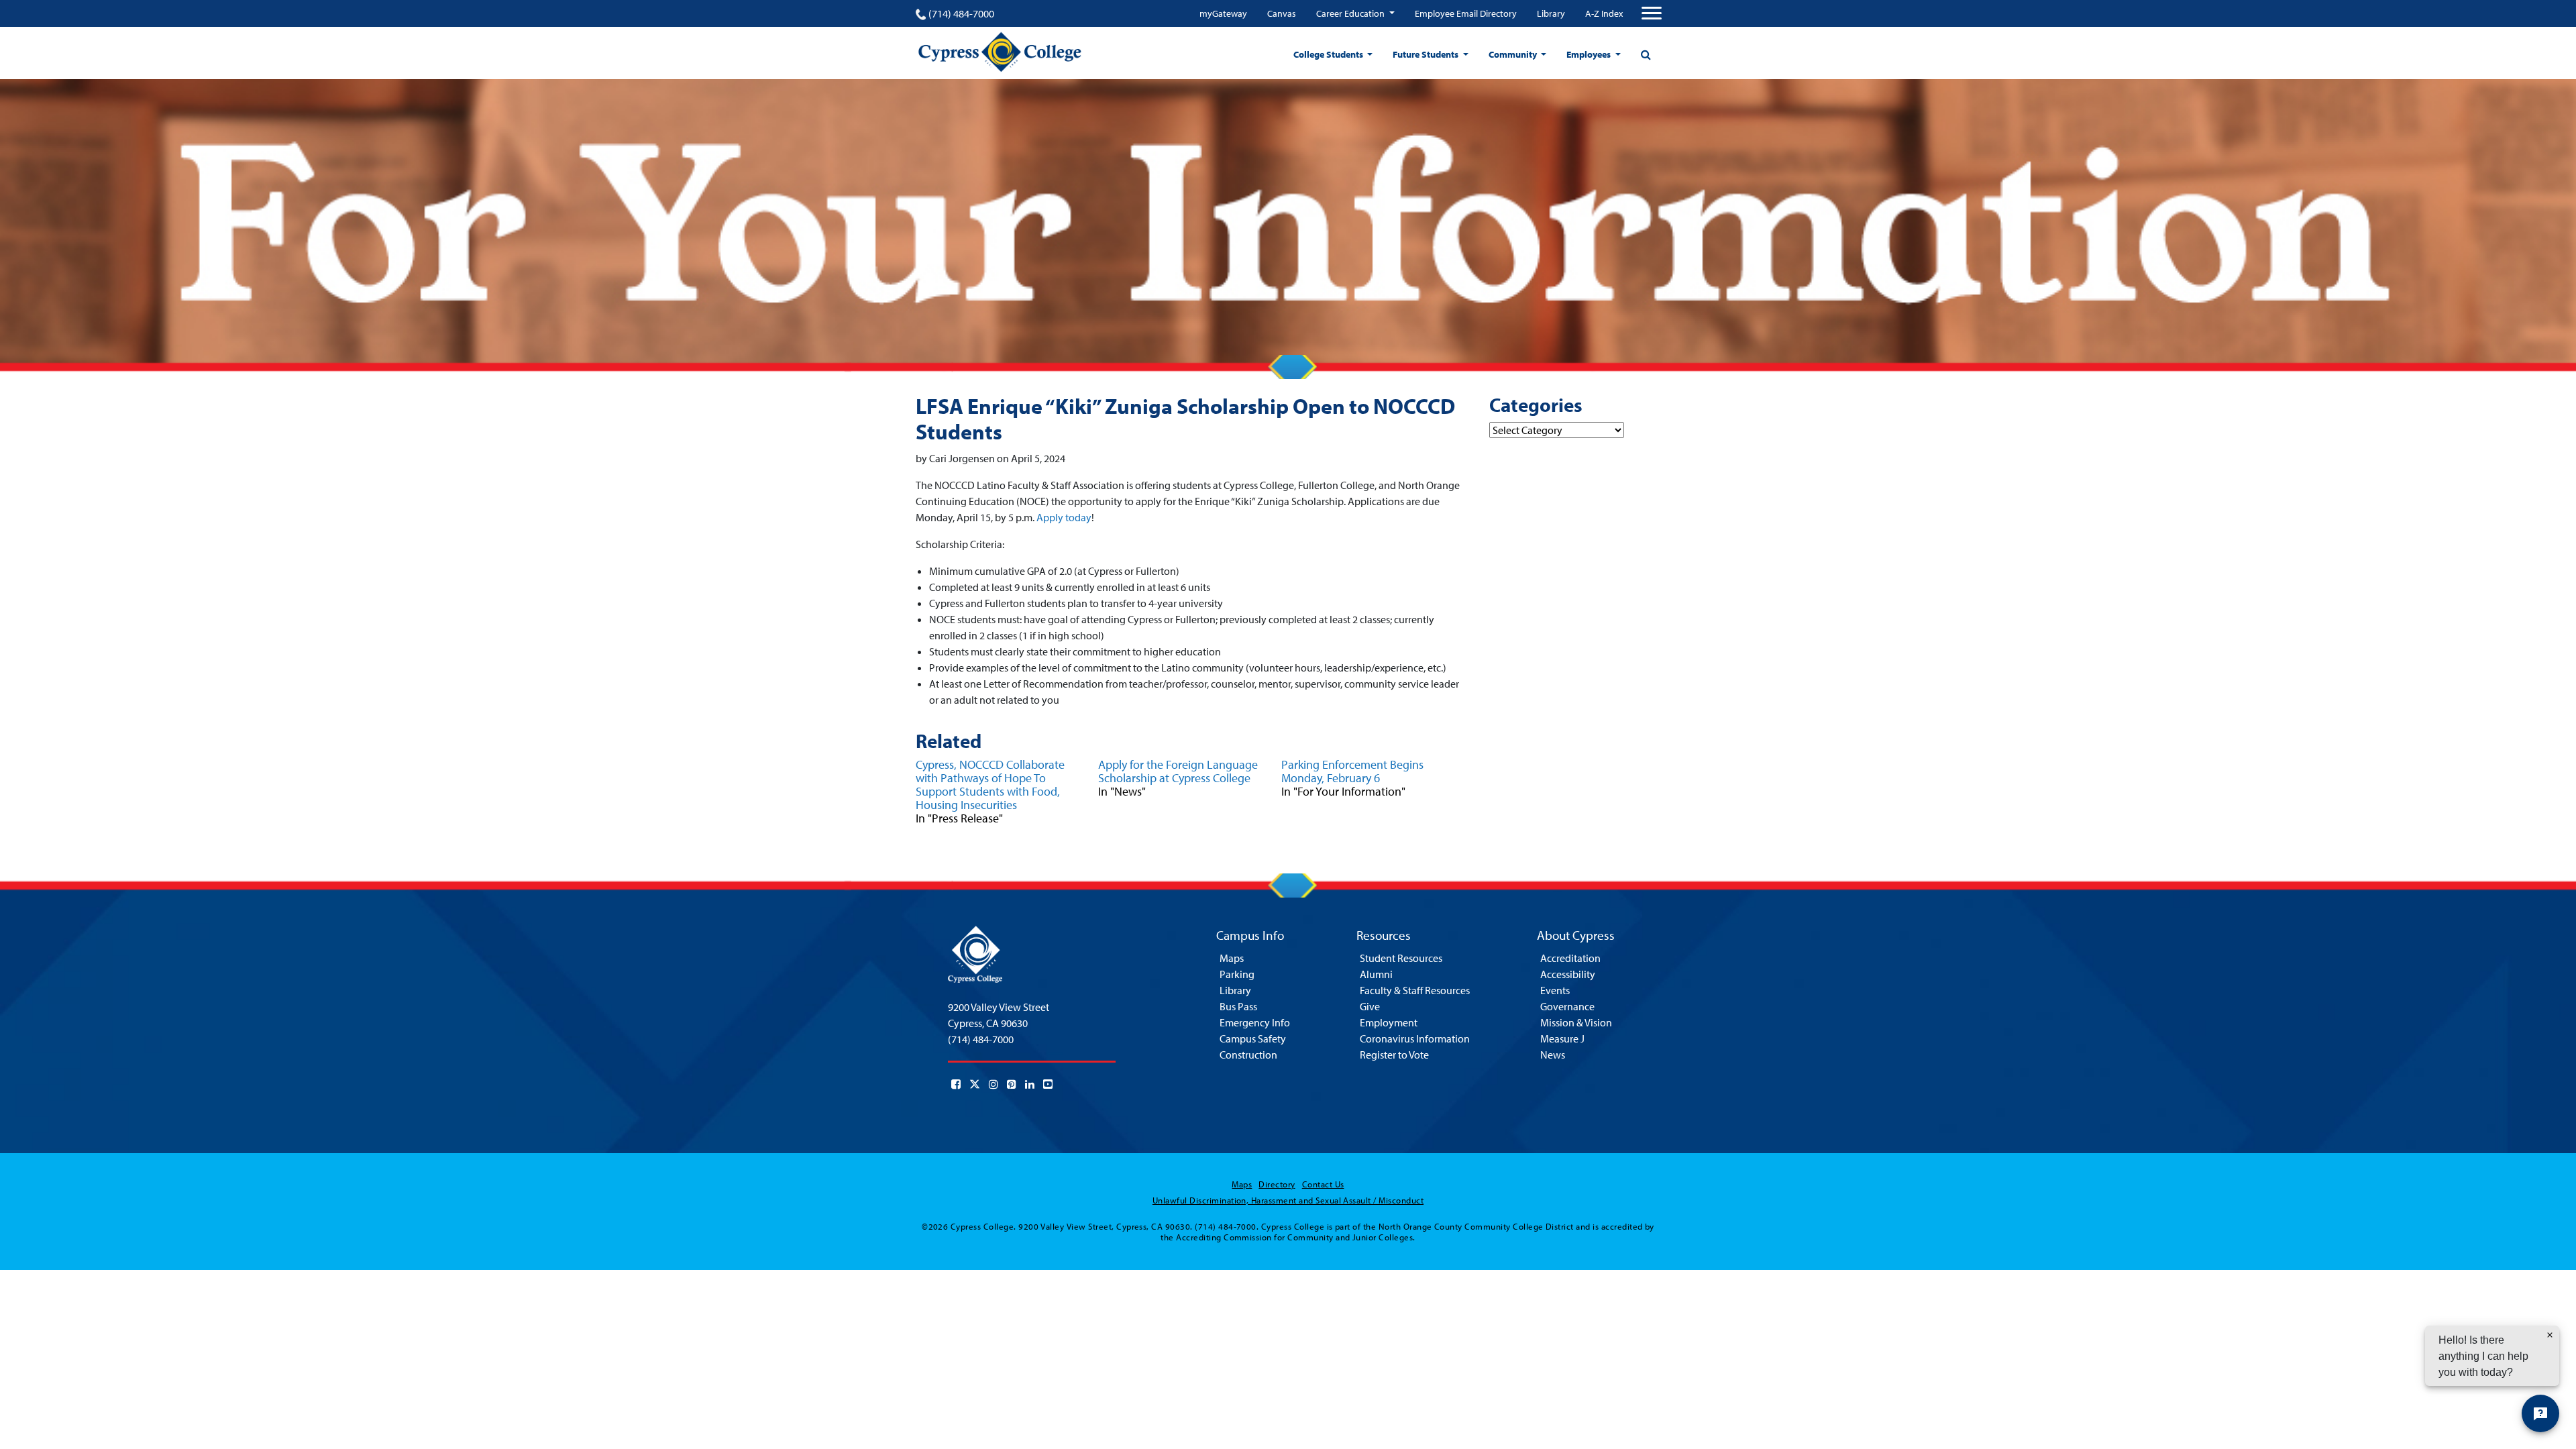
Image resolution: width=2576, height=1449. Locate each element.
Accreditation (1570, 958)
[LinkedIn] (1030, 1084)
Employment (1389, 1022)
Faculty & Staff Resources (1415, 990)
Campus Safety (1253, 1038)
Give (1370, 1006)
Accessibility (1568, 974)
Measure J (1562, 1038)
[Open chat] (2540, 1413)
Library (1551, 13)
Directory (1277, 1184)
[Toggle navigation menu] (1652, 13)
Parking (1237, 974)
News (1553, 1055)
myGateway (1223, 13)
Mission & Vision (1576, 1022)
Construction (1248, 1055)
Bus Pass (1238, 1006)
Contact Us (1323, 1184)
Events (1555, 990)
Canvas (1282, 13)
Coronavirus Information (1415, 1038)
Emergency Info (1255, 1022)
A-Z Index (1604, 13)
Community (1514, 54)
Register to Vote (1394, 1055)
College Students (1329, 54)
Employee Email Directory (1466, 13)
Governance (1567, 1006)
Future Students (1427, 54)
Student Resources (1401, 958)
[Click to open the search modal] (1646, 54)
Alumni (1376, 974)
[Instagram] (994, 1084)
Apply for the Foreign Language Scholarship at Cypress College (1178, 771)
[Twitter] (975, 1084)
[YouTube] (1048, 1084)
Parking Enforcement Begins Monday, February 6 (1352, 771)
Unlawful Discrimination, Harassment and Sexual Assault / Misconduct (1288, 1200)
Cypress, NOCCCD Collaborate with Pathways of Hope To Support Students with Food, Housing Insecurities (990, 785)
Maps (1232, 958)
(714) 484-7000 (961, 13)
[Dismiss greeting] (2550, 1335)
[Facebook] (956, 1084)
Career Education (1351, 13)
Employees (1590, 54)
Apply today (1064, 517)
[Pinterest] (1012, 1084)
